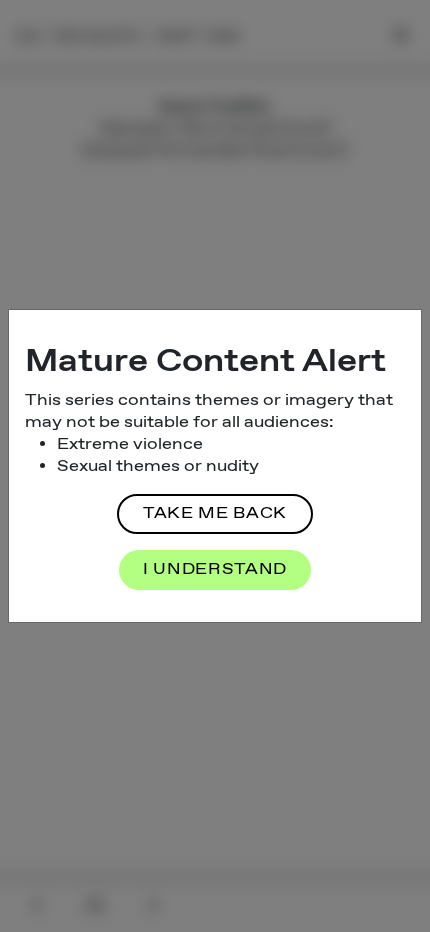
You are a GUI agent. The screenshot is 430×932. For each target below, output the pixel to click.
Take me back (215, 513)
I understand (215, 569)
